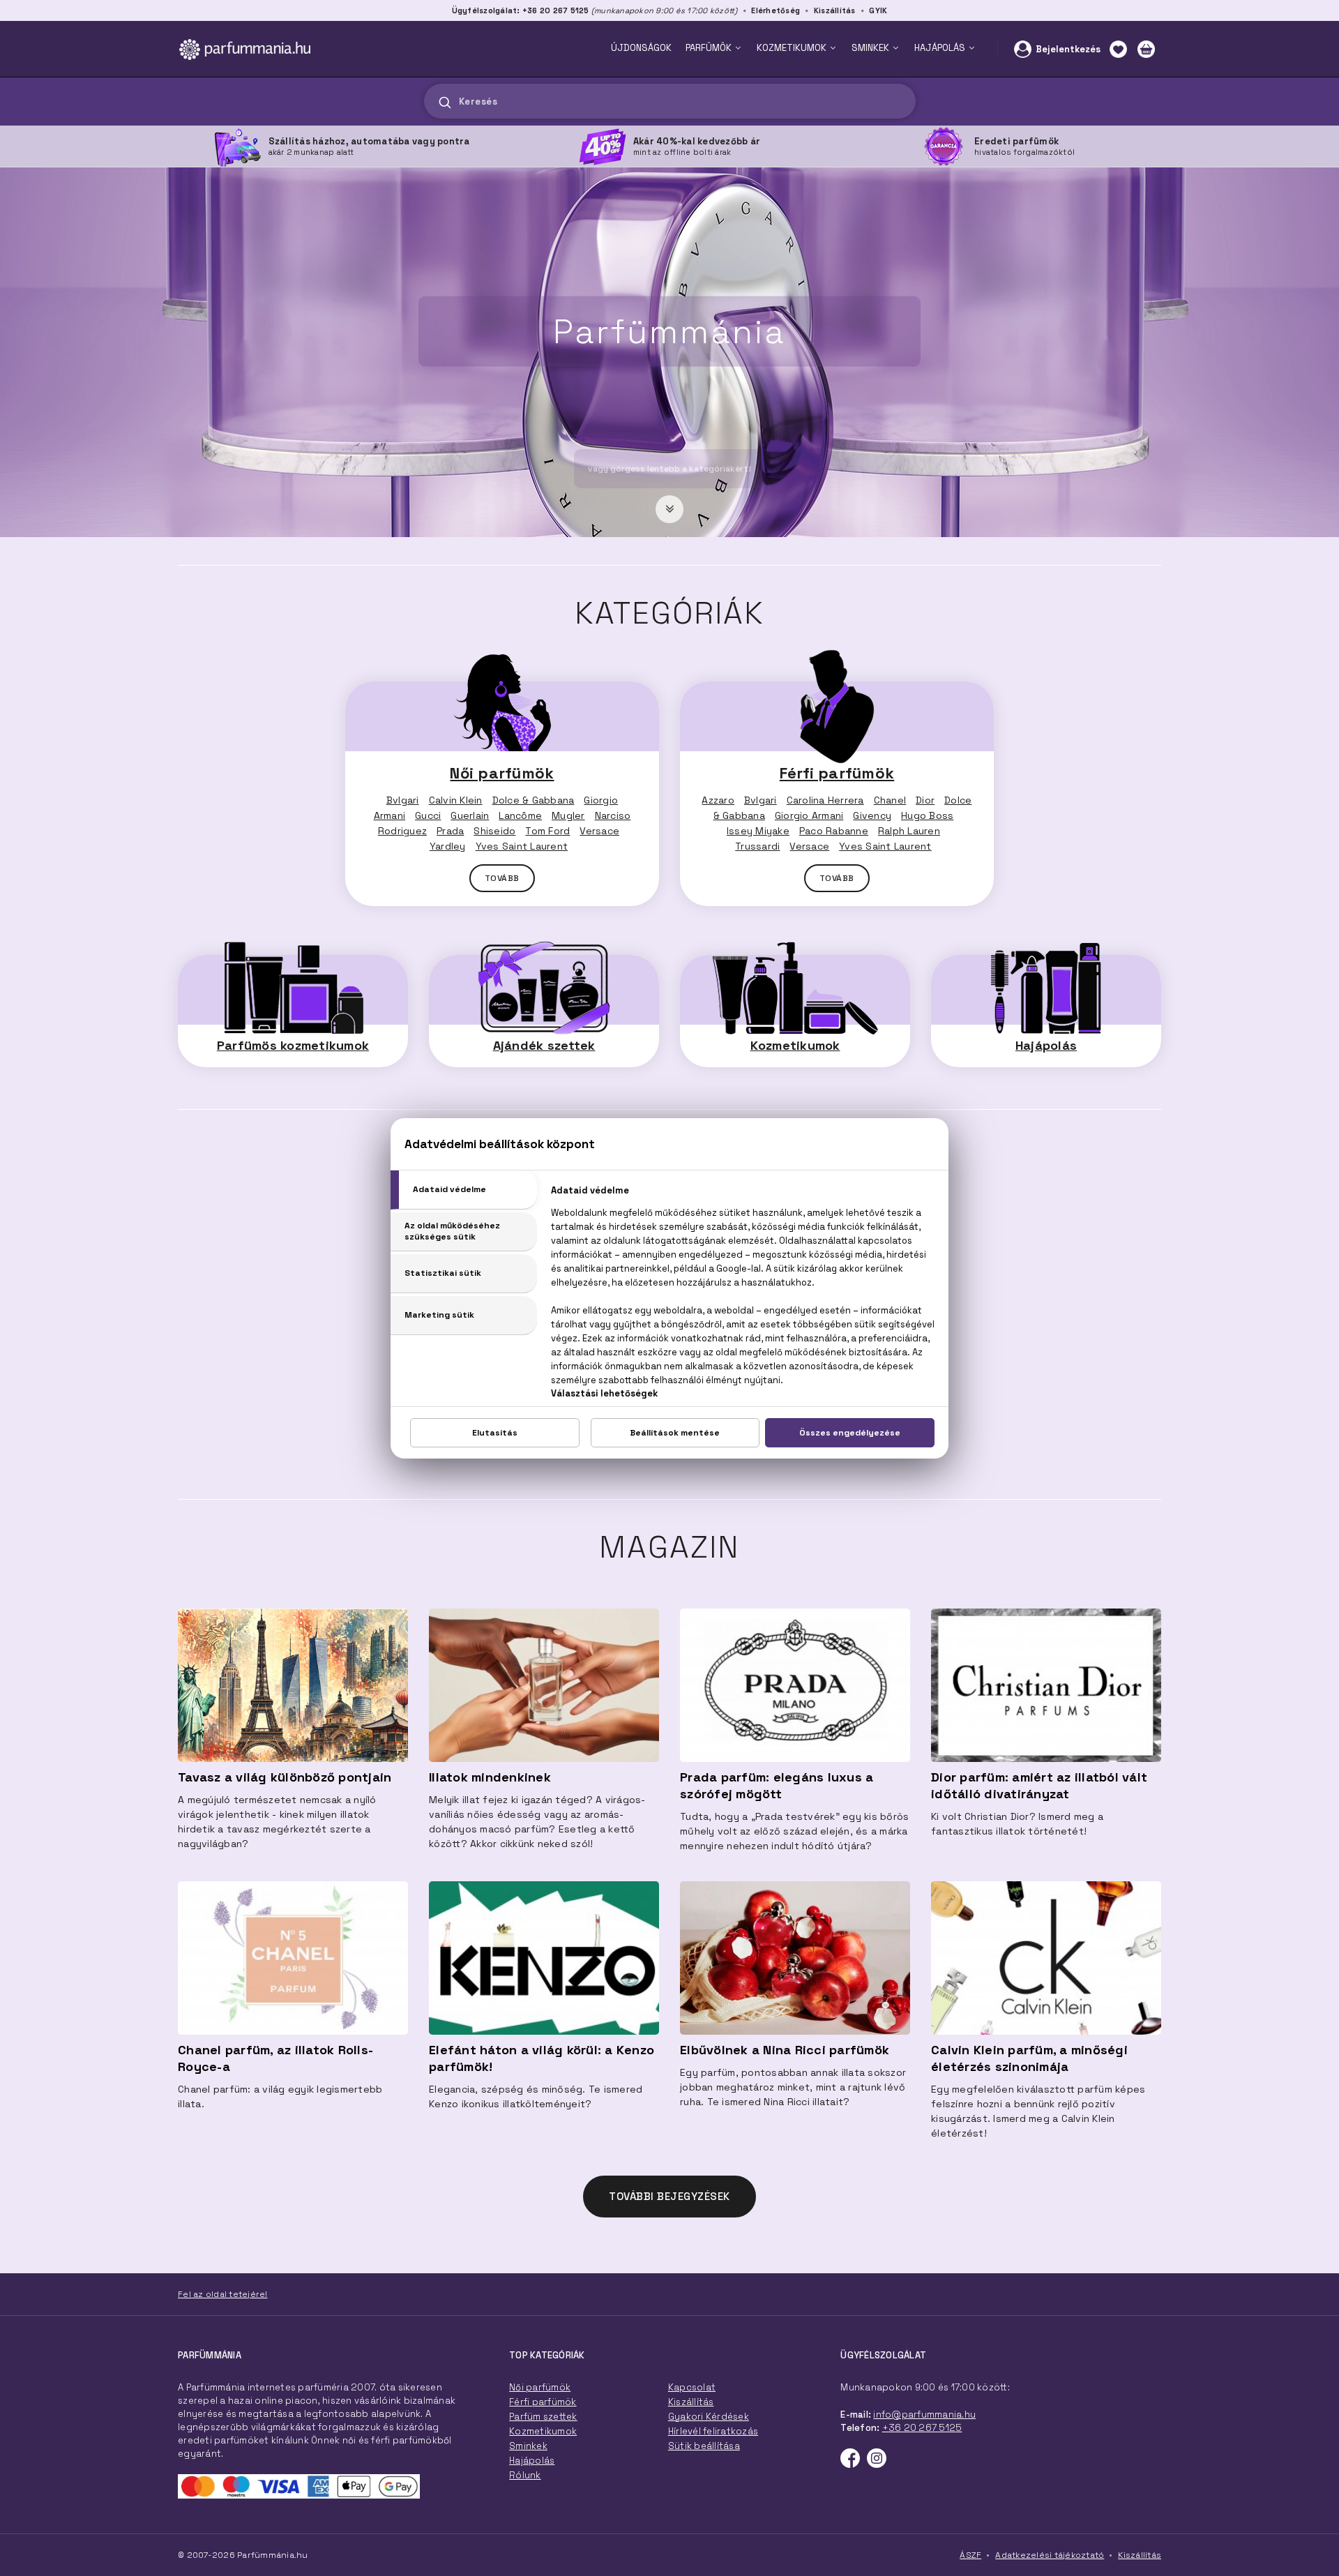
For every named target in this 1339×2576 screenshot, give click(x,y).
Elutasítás (495, 1433)
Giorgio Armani (809, 815)
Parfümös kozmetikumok (293, 1045)
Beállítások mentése (675, 1433)
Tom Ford (547, 831)
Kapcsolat (692, 2387)
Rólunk (525, 2475)
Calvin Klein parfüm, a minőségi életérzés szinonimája (1029, 2058)
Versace (599, 831)
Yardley (448, 846)
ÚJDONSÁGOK (641, 48)
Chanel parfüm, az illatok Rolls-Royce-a (275, 2058)
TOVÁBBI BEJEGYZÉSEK (669, 2196)
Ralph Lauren (909, 831)
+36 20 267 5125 (922, 2428)
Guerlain (470, 815)
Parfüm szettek (543, 2417)
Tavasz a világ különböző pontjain (285, 1777)
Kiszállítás (835, 10)
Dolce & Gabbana (534, 800)
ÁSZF (970, 2555)
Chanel (890, 800)
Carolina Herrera (825, 800)
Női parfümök (502, 773)
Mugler (568, 815)
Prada (450, 831)
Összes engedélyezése (850, 1433)
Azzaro (718, 800)
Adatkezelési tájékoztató (1050, 2555)
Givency (872, 815)
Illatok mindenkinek (490, 1777)
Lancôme (520, 815)
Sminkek (528, 2446)
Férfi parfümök (837, 773)
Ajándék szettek (544, 1045)
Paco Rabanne (834, 831)
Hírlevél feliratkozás (713, 2431)
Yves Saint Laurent (522, 846)
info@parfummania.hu (924, 2415)
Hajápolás (1046, 1045)
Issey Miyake (758, 831)
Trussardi (757, 846)
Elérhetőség (776, 10)
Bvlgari (403, 800)
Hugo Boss (927, 815)
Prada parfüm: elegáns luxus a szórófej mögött (777, 1785)
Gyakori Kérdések (709, 2417)
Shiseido (494, 831)
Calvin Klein (456, 800)
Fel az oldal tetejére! (223, 2294)
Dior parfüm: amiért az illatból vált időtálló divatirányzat (1039, 1785)
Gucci (428, 815)
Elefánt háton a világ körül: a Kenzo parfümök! (542, 2058)
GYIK (878, 10)
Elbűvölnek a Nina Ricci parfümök (785, 2050)
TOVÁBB (502, 878)
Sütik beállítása (704, 2446)
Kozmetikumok (795, 1045)
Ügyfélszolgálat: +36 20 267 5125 (521, 10)
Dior (925, 800)
